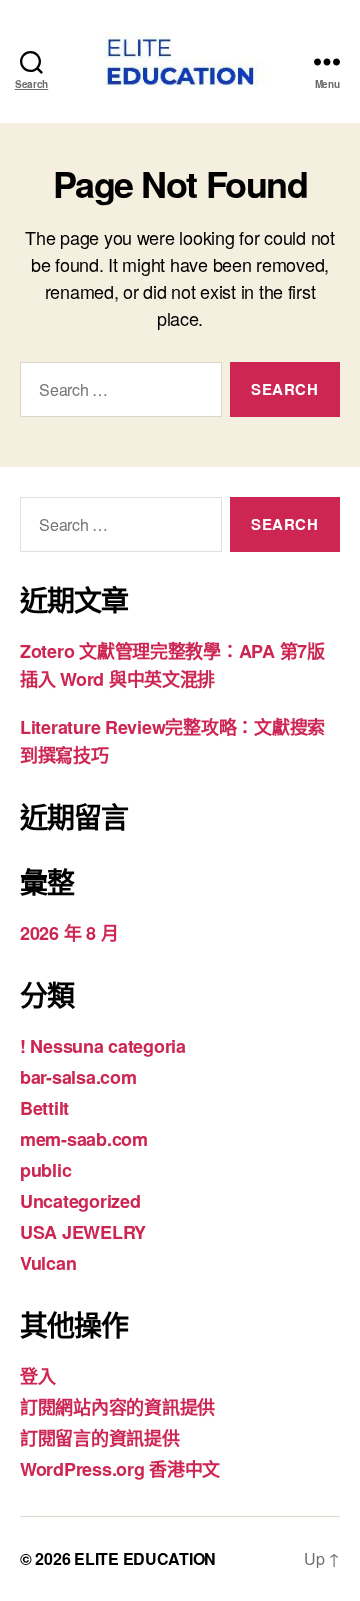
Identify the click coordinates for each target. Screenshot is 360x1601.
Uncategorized (80, 1201)
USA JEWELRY (83, 1232)
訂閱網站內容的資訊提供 (117, 1407)
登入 (37, 1376)
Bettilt (44, 1108)
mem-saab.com (84, 1139)
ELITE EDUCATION (145, 1558)
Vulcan (48, 1263)
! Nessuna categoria (103, 1046)
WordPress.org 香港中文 (120, 1469)
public (45, 1170)
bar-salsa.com (78, 1077)
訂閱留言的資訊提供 (100, 1438)
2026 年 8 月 (69, 933)
